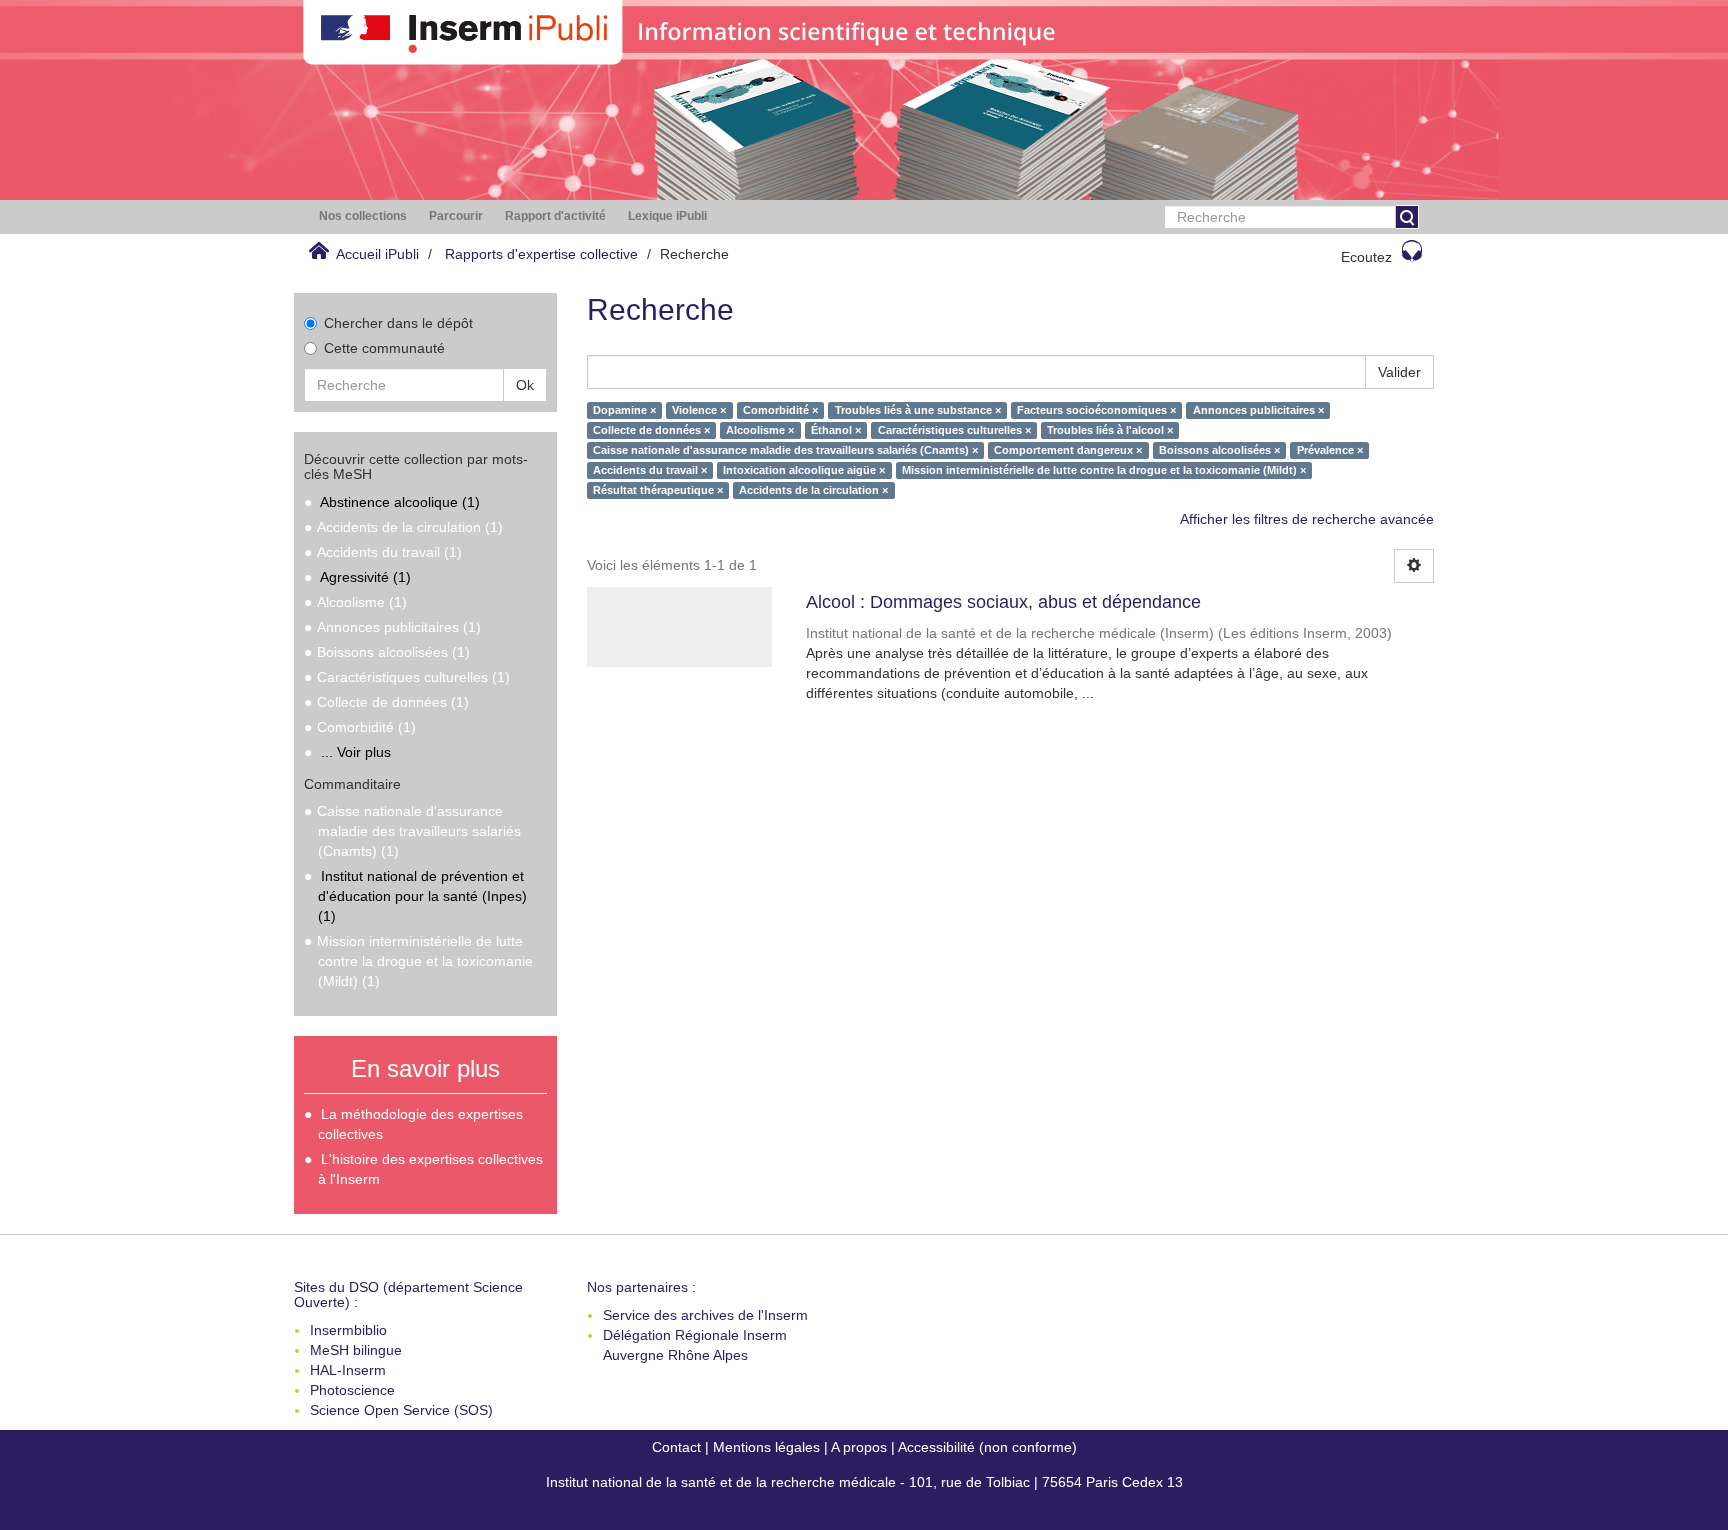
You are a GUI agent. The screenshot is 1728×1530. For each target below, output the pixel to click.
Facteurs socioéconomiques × (1096, 410)
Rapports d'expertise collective (541, 254)
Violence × (699, 410)
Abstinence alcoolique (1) (400, 502)
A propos (859, 1447)
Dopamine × (624, 410)
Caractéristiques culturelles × (954, 430)
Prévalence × (1330, 450)
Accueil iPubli (377, 254)
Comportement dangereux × (1068, 450)
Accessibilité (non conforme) (987, 1447)
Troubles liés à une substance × (918, 410)
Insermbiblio (348, 1330)
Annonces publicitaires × (1258, 410)
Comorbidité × (780, 410)
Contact (676, 1447)
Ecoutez (1366, 257)
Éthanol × (836, 430)
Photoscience (352, 1390)
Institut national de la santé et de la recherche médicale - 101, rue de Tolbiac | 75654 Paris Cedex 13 (864, 1482)
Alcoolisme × (760, 430)
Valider (1399, 372)
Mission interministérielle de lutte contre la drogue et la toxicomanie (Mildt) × (1104, 470)
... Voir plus (356, 752)
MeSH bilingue (356, 1350)
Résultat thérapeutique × (658, 490)
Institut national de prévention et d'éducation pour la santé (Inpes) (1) (422, 896)
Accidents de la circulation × (813, 490)
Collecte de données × (651, 430)
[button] (363, 216)
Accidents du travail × (650, 470)
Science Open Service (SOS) (401, 1410)
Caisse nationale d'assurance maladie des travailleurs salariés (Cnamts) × (785, 450)
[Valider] (1407, 217)
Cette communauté (384, 348)
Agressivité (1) (365, 577)
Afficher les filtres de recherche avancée (1307, 519)
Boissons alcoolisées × (1219, 450)
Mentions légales (766, 1447)
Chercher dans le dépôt (398, 323)
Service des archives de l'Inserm (705, 1315)
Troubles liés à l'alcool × (1110, 430)
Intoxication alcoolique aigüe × (804, 470)
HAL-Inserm (348, 1370)
